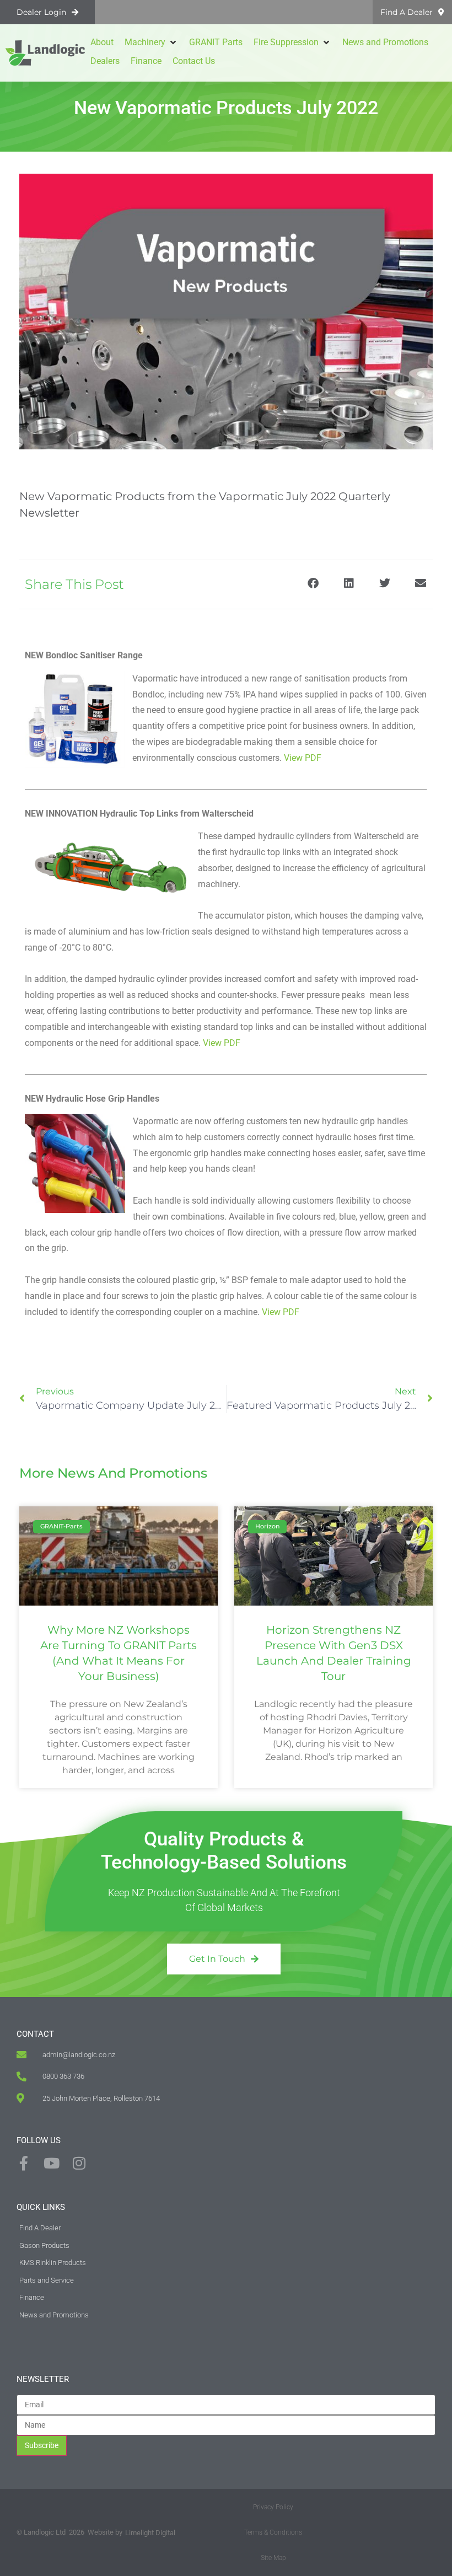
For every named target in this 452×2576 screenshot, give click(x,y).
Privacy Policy (273, 2507)
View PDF (303, 758)
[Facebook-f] (24, 2163)
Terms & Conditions (273, 2532)
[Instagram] (79, 2163)
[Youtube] (51, 2163)
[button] (151, 42)
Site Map (273, 2558)
